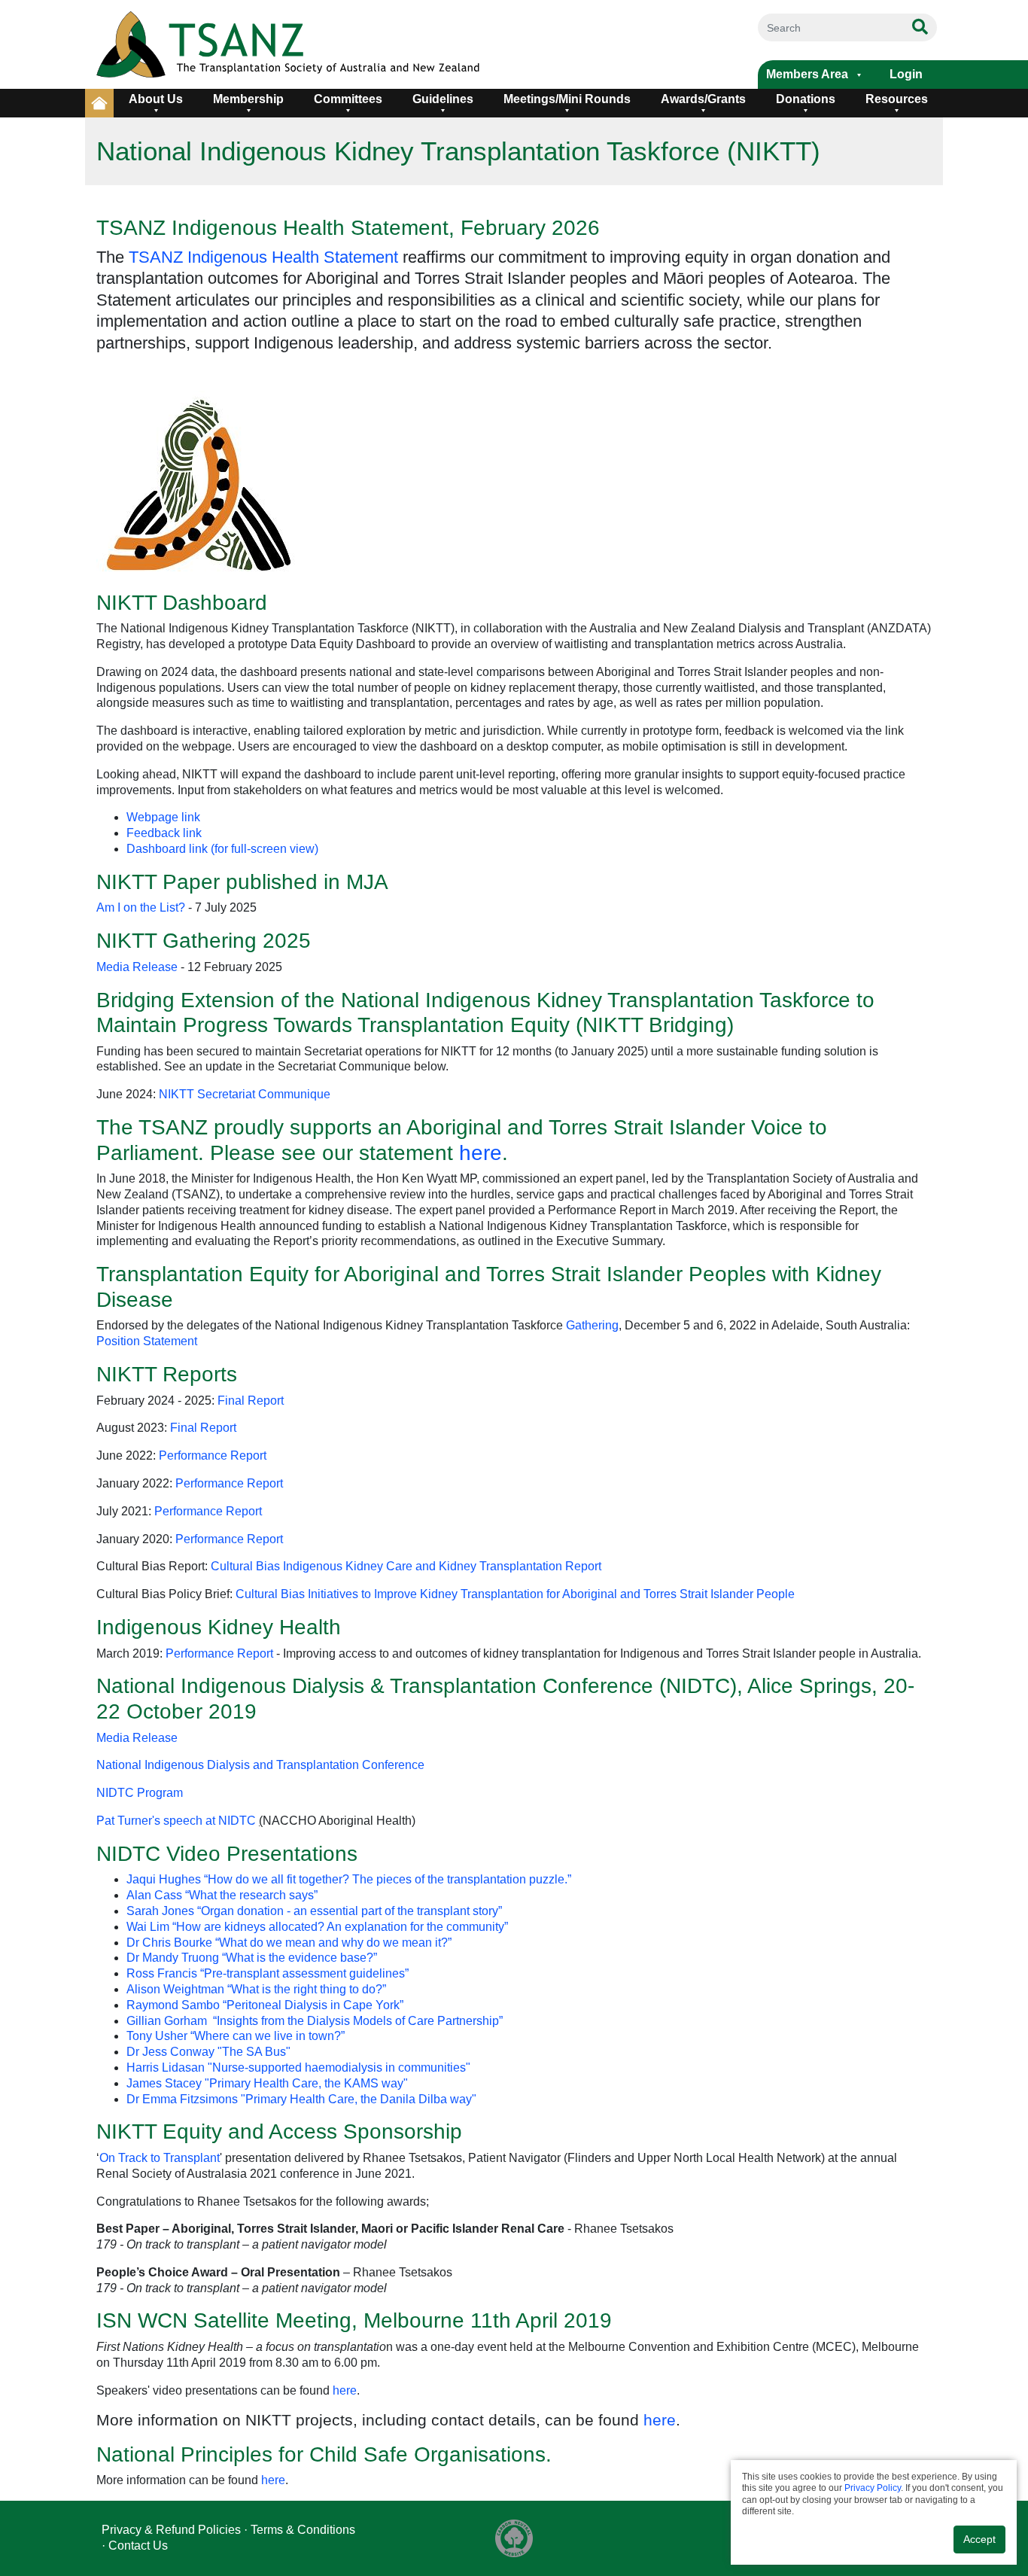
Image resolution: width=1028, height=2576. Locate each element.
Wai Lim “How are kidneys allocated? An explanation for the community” (317, 1927)
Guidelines (443, 99)
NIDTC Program (140, 1793)
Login (906, 74)
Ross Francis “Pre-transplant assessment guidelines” (268, 1973)
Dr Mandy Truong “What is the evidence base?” (252, 1958)
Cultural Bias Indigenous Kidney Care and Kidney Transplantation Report (406, 1566)
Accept (979, 2539)
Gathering (592, 1325)
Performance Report (213, 1455)
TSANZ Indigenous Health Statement (263, 257)
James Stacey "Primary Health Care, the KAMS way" (267, 2083)
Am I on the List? (142, 907)
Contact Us (138, 2546)
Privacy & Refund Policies (171, 2530)
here (481, 1153)
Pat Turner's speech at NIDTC (176, 1821)
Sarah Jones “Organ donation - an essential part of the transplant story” (314, 1911)
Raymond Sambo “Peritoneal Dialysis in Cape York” (265, 2005)
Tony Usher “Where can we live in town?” (236, 2036)
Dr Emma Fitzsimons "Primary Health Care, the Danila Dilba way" (301, 2099)
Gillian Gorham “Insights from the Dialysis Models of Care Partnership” (315, 2021)
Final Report (251, 1401)
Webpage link (163, 817)
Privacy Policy (873, 2488)
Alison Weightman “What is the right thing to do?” (256, 1989)
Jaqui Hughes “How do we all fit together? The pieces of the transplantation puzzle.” (349, 1879)
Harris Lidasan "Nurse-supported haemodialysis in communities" (298, 2067)
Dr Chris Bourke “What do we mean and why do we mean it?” (289, 1943)
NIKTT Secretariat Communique (245, 1094)
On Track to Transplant (160, 2158)
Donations (806, 99)
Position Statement (147, 1341)
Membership (248, 99)
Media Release (137, 967)
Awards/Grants (703, 99)
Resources (897, 99)
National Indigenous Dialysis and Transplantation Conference (260, 1765)
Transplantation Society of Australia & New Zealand (342, 44)
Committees (348, 99)
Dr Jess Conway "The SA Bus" (208, 2052)
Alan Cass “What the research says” (222, 1895)
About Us (156, 99)
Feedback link (164, 833)
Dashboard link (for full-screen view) (222, 849)
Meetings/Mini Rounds (567, 99)
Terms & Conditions (303, 2530)
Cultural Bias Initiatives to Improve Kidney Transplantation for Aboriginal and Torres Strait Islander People (515, 1594)
